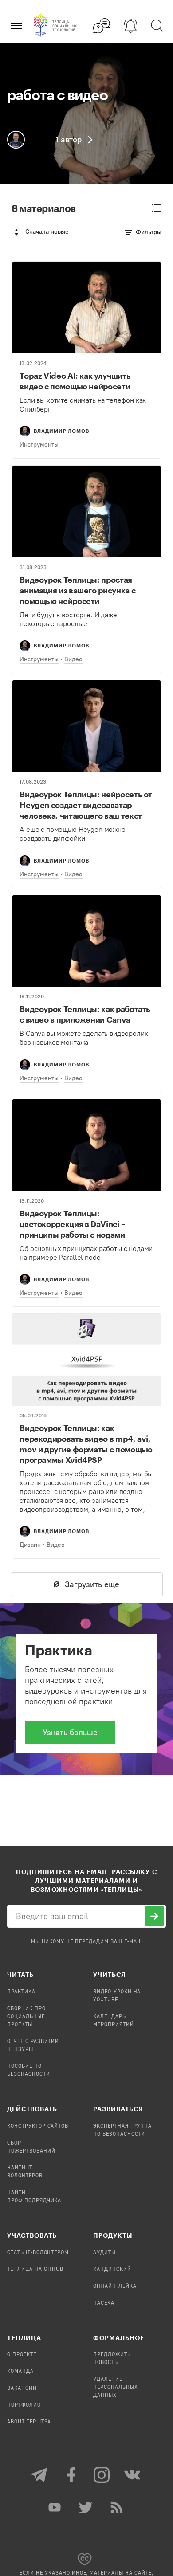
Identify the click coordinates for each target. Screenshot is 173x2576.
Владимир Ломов (61, 431)
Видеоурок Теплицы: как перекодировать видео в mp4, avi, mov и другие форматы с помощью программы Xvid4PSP (86, 1444)
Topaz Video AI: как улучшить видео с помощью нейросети (75, 381)
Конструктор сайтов (38, 2126)
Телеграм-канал (40, 2475)
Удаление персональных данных (116, 2388)
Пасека (104, 2303)
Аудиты (104, 2253)
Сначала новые (47, 232)
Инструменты (39, 445)
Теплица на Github (35, 2270)
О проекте (22, 2355)
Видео (73, 659)
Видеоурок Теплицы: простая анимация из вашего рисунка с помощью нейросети (77, 590)
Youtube (55, 2507)
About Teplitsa (29, 2422)
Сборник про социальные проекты (26, 2017)
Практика (21, 1992)
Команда (20, 2372)
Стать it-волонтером (38, 2253)
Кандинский (112, 2270)
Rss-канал (118, 2507)
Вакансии (22, 2388)
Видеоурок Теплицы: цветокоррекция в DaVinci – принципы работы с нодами (73, 1224)
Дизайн (30, 1545)
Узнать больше (70, 1733)
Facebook (71, 2475)
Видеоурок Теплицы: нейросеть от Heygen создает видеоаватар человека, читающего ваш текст (86, 805)
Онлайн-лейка (115, 2286)
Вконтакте (133, 2475)
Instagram (102, 2475)
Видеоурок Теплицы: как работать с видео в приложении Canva (85, 1014)
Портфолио (24, 2405)
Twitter (86, 2507)
